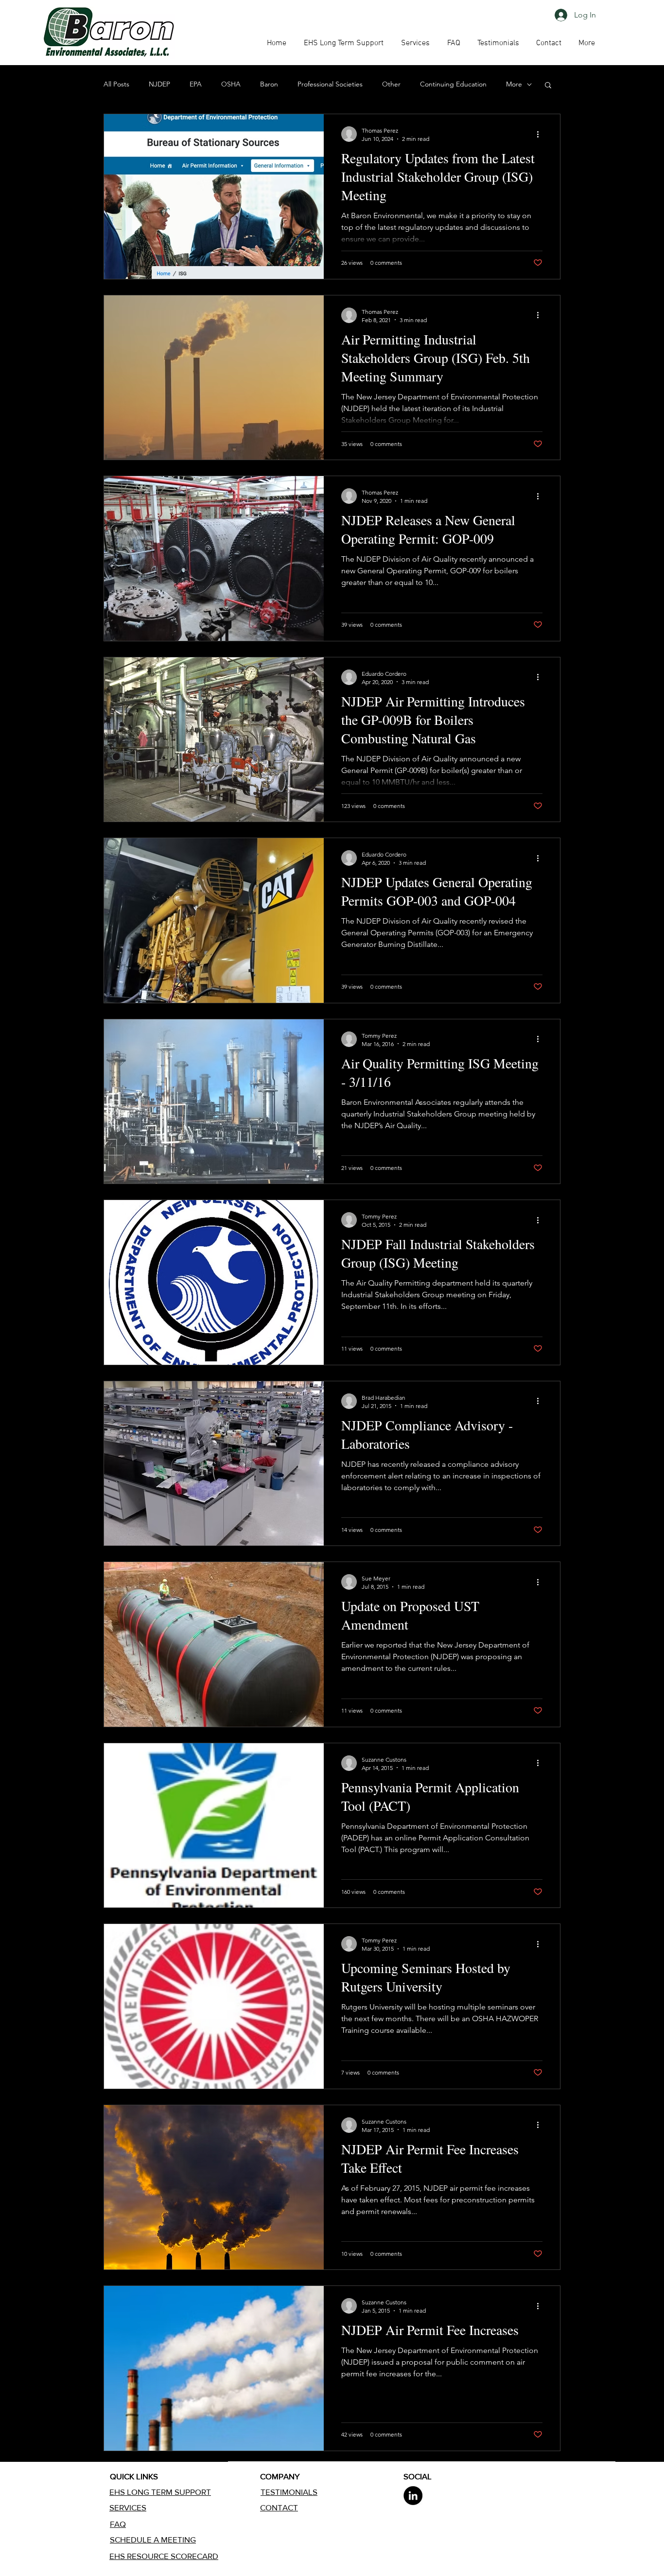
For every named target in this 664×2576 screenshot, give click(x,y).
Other (391, 84)
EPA (196, 84)
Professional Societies (330, 84)
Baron (269, 84)
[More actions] (541, 134)
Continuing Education (453, 84)
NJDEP (159, 84)
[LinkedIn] (413, 2496)
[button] (454, 43)
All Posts (116, 84)
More (514, 84)
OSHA (231, 84)
